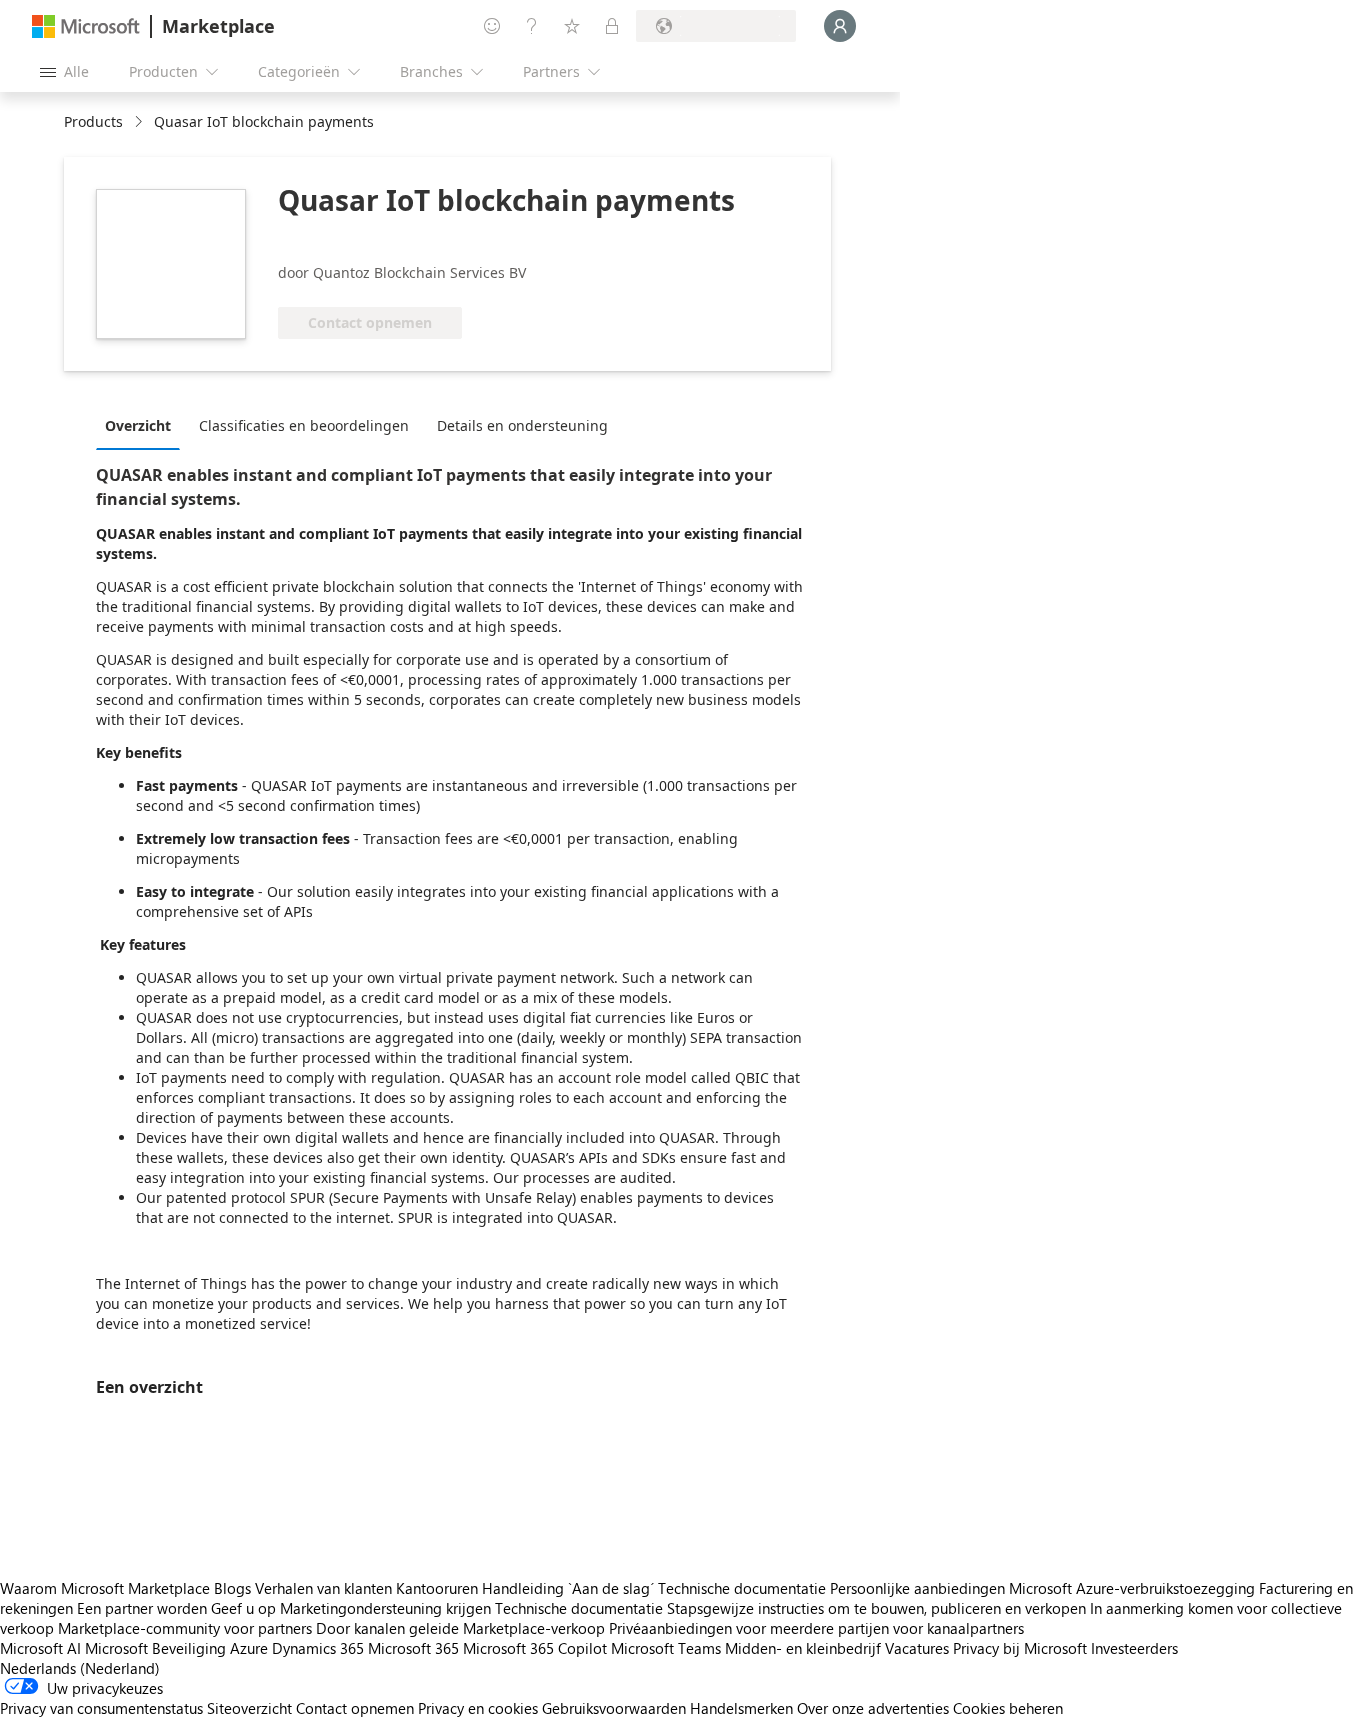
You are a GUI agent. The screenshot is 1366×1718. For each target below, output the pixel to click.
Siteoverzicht (249, 1708)
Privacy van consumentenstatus (101, 1708)
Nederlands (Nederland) (80, 1668)
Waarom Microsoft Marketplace (105, 1588)
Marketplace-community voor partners (185, 1628)
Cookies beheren (1008, 1708)
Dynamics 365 (318, 1648)
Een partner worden (142, 1608)
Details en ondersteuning (522, 425)
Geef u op (243, 1608)
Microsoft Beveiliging (155, 1648)
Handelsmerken (741, 1708)
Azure (249, 1648)
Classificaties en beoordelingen (304, 425)
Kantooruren (437, 1588)
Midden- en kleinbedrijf (803, 1648)
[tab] (143, 425)
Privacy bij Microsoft (1020, 1648)
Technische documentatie (742, 1588)
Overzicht (138, 425)
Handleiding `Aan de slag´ (568, 1588)
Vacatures (917, 1648)
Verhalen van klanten (323, 1588)
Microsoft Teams (666, 1648)
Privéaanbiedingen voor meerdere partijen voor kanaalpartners (816, 1628)
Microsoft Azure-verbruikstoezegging (1134, 1588)
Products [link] (93, 121)
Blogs (232, 1588)
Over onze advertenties (873, 1708)
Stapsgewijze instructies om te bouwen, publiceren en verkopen (876, 1608)
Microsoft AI (40, 1648)
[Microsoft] (86, 26)
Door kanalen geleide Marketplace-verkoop (460, 1628)
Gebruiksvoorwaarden (614, 1708)
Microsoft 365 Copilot (535, 1648)
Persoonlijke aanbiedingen (917, 1588)
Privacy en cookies (478, 1708)
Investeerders (1134, 1648)
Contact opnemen (355, 1708)
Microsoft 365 (413, 1648)
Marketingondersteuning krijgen (385, 1608)
